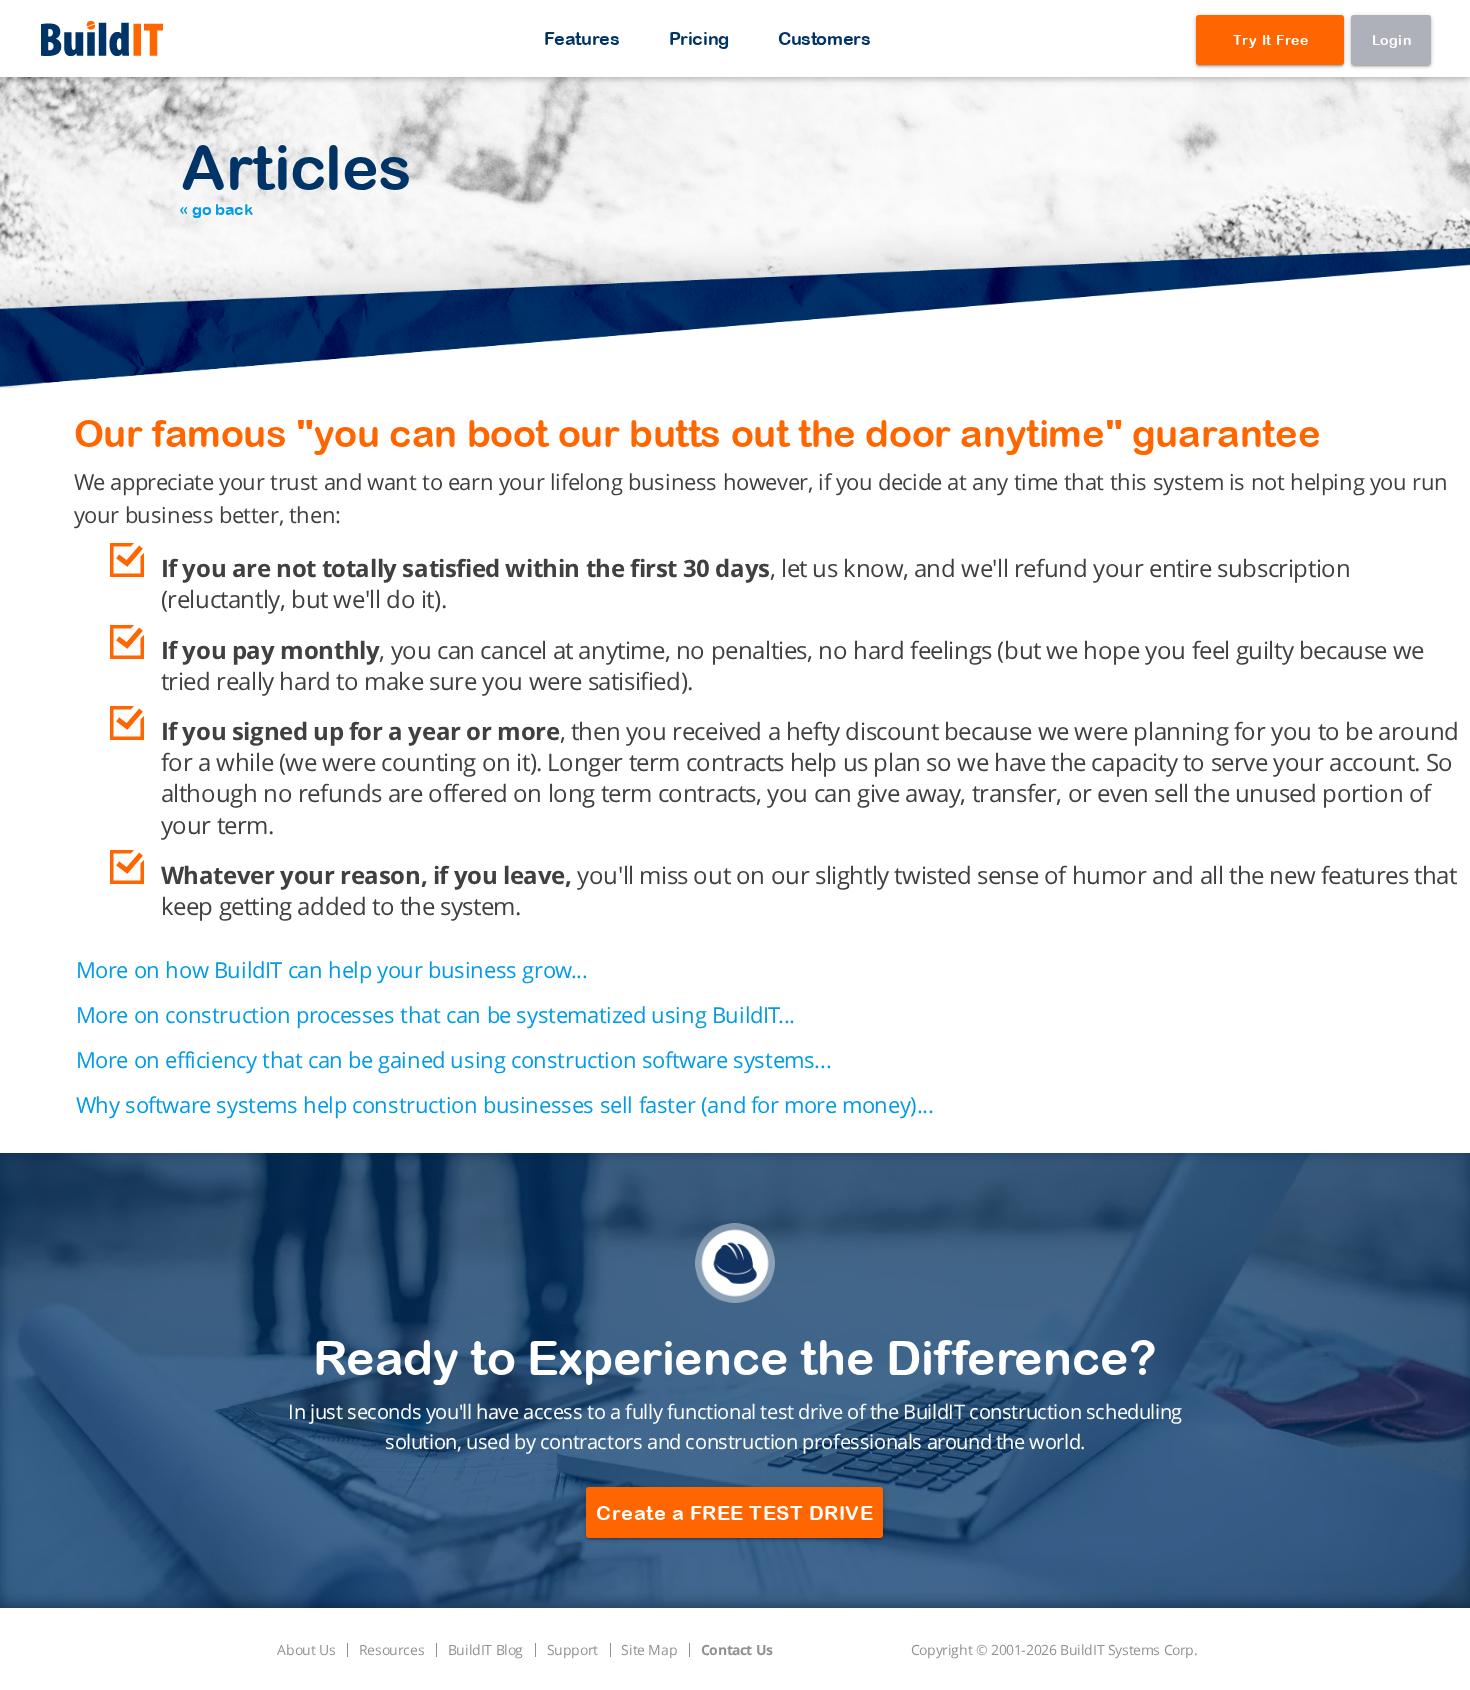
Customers (824, 38)
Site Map (649, 1649)
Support (572, 1649)
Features (582, 38)
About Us (306, 1649)
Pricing (699, 38)
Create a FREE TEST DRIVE (734, 1512)
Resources (391, 1649)
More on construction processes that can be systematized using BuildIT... (435, 1014)
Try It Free (1271, 40)
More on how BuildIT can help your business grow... (332, 969)
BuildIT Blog (485, 1649)
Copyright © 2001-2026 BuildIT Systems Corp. (1054, 1649)
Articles (295, 174)
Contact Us (737, 1649)
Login (1392, 40)
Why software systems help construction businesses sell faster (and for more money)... (505, 1104)
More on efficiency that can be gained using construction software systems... (454, 1059)
